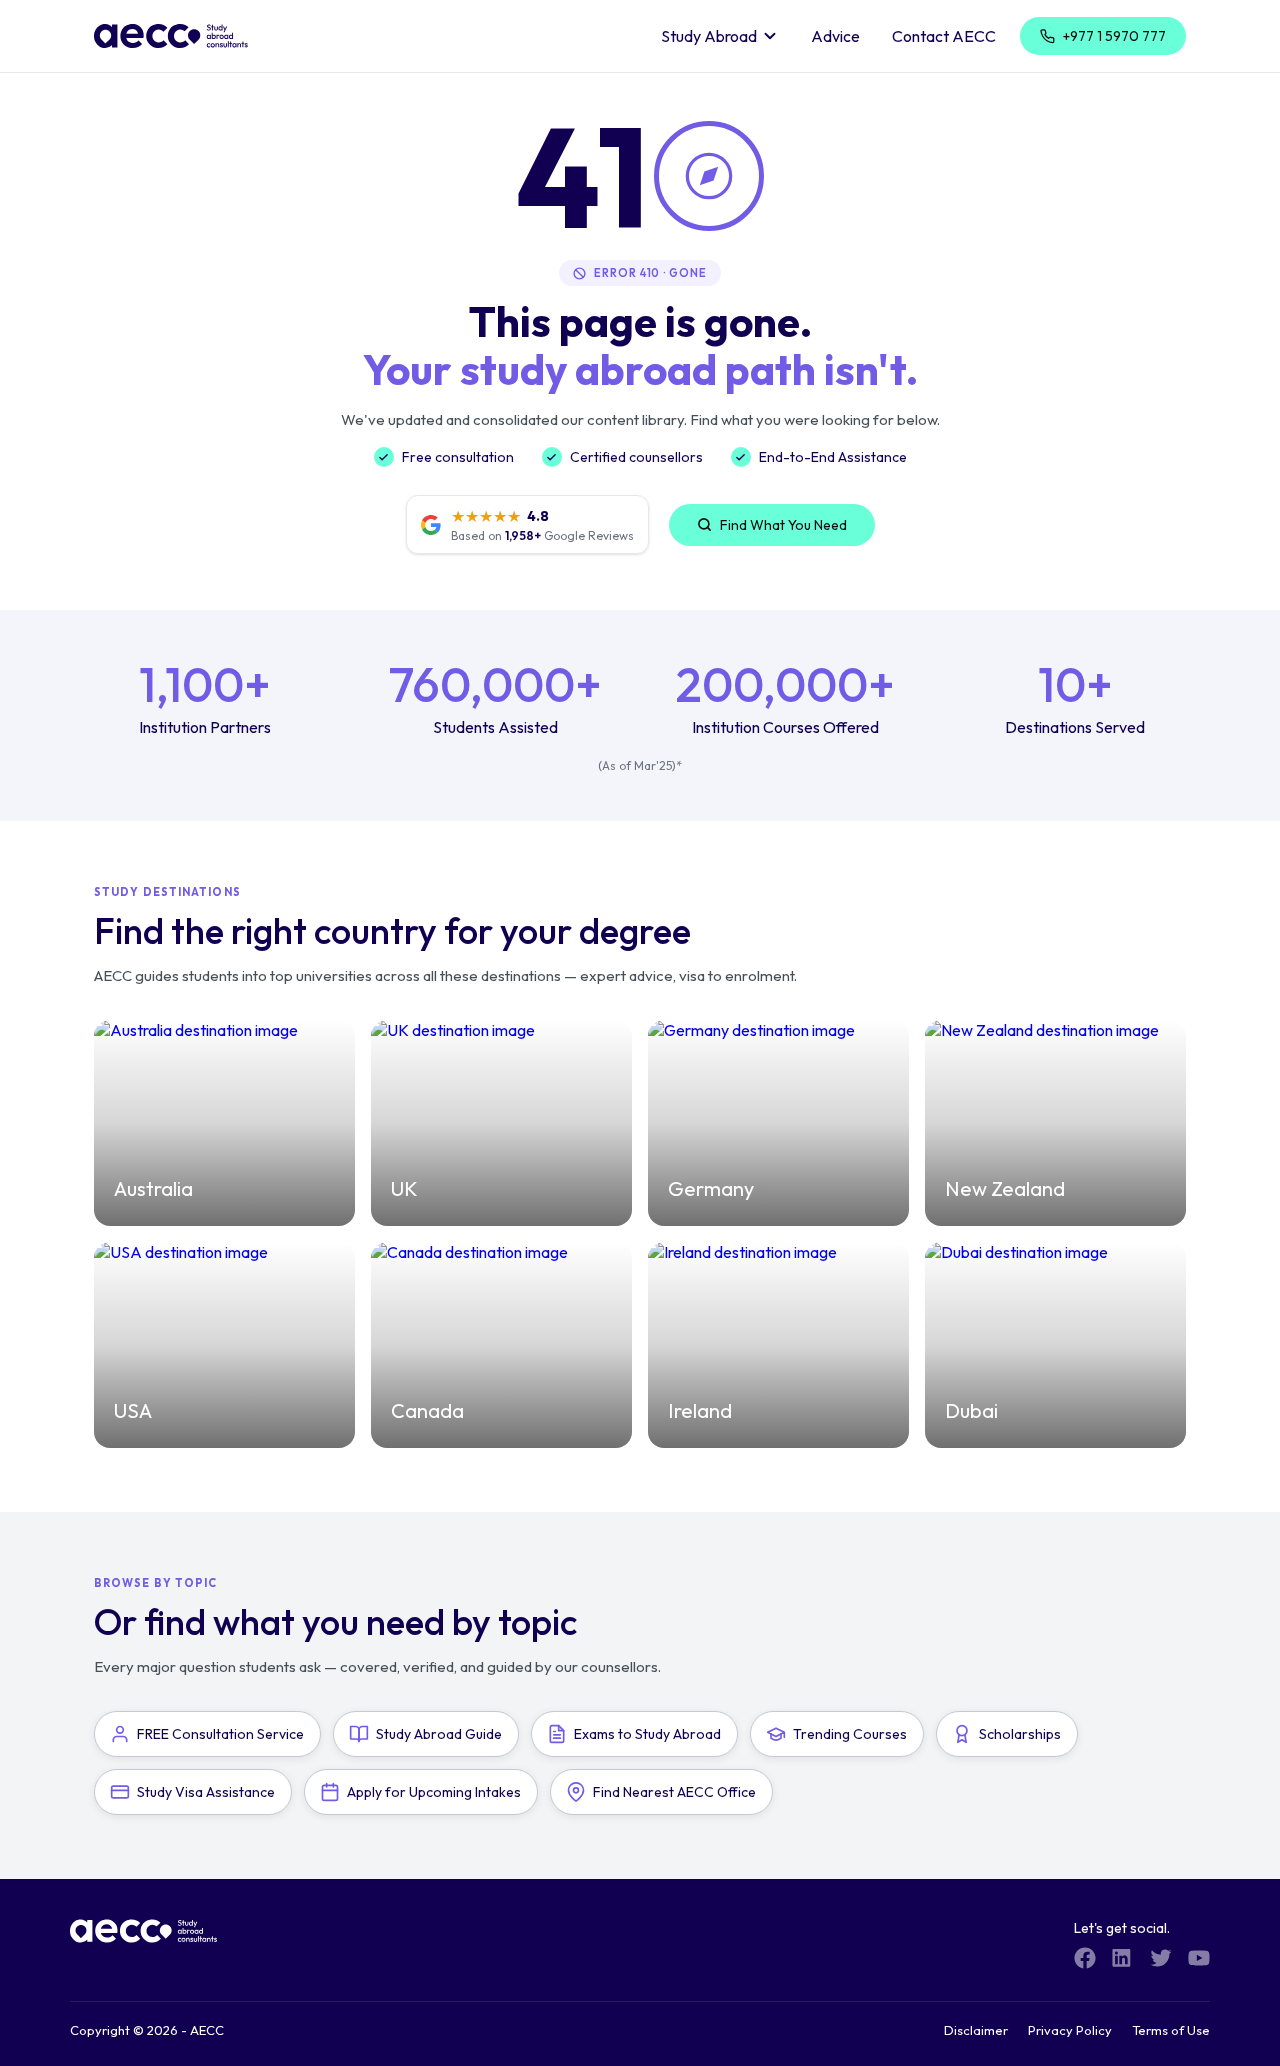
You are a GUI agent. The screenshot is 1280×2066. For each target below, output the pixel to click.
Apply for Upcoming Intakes (434, 1792)
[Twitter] (1161, 1958)
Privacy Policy (1070, 2030)
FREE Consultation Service (220, 1734)
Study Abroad (709, 36)
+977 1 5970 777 (1114, 36)
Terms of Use (1171, 2030)
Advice (835, 36)
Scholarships (1020, 1734)
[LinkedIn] (1123, 1958)
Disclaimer (976, 2030)
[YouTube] (1199, 1958)
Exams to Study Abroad (647, 1734)
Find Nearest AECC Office (674, 1792)
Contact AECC (944, 36)
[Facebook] (1085, 1958)
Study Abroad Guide (439, 1734)
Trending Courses (850, 1734)
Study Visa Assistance (206, 1792)
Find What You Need (783, 525)
